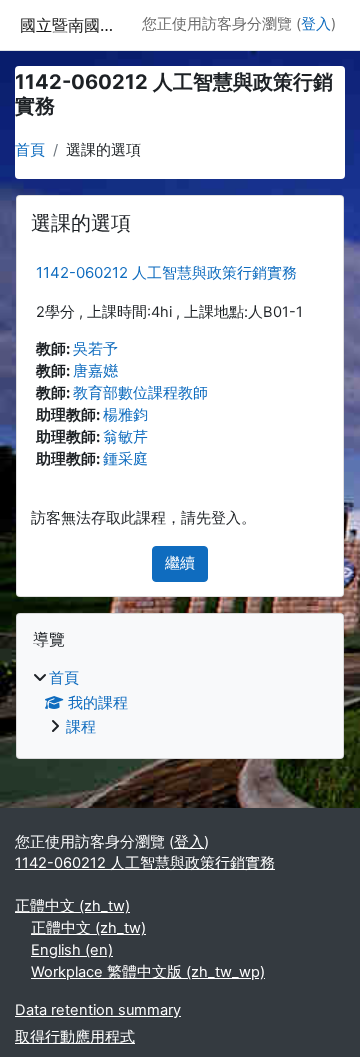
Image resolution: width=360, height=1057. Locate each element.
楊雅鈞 (125, 415)
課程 (81, 727)
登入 (316, 24)
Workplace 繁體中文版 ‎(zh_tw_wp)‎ (148, 972)
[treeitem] (180, 704)
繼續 (180, 563)
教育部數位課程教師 (140, 393)
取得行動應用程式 (75, 1037)
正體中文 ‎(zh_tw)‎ (72, 906)
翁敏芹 (125, 437)
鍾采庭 (125, 459)
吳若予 (95, 349)
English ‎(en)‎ (72, 950)
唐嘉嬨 (95, 371)
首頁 (30, 150)
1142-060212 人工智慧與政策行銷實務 (166, 272)
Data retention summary (98, 1010)
